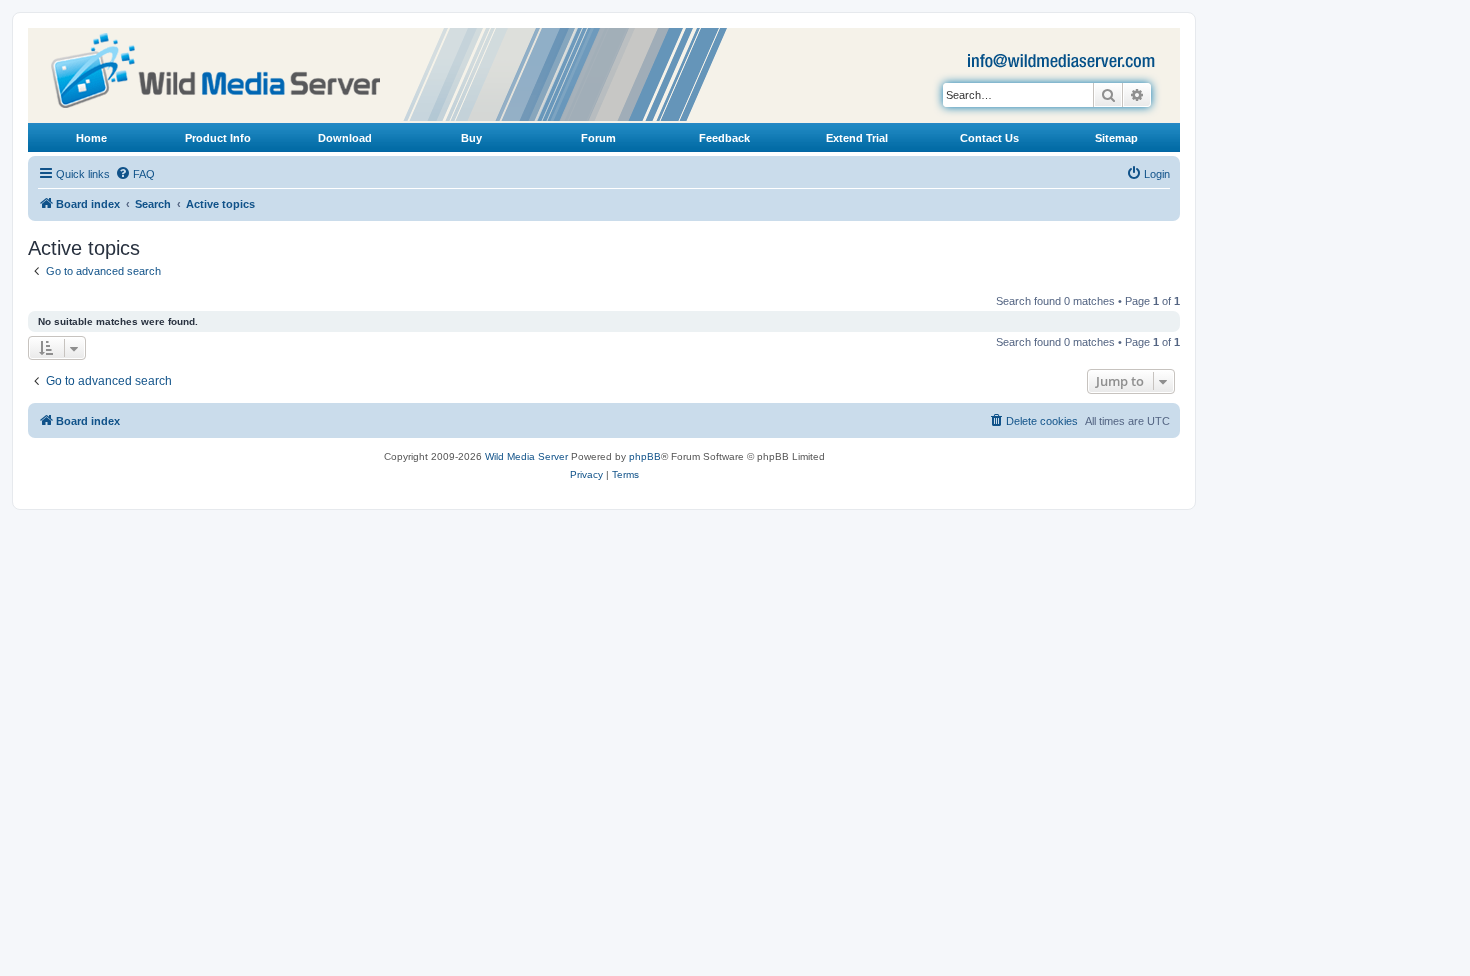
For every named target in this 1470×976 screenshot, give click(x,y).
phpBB (645, 456)
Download (345, 138)
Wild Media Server (526, 456)
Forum (598, 138)
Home (91, 138)
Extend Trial (857, 138)
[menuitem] (135, 174)
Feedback (724, 138)
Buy (471, 138)
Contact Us (989, 138)
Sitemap (1116, 138)
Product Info (218, 138)
